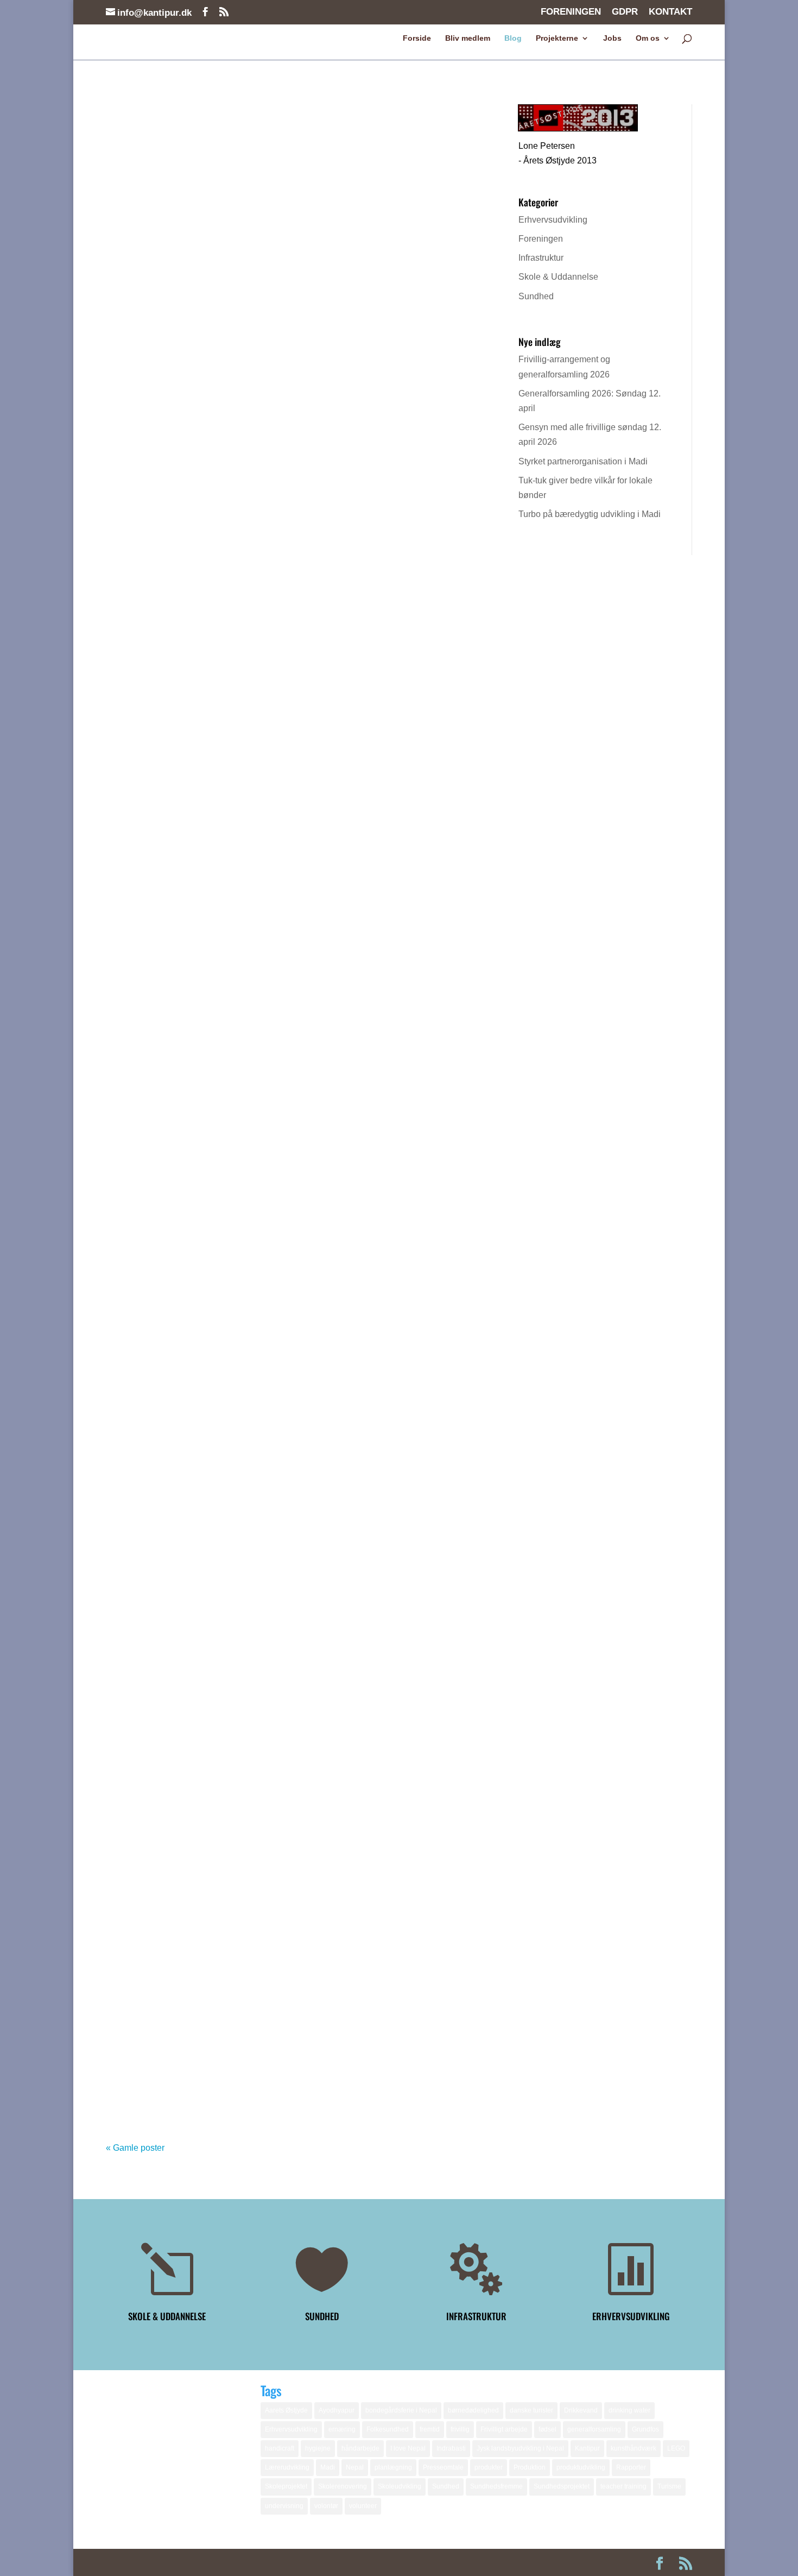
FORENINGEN (571, 12)
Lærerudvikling (287, 2467)
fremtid (430, 2429)
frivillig (460, 2429)
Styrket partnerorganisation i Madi (202, 905)
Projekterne (557, 38)
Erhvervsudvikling (553, 220)
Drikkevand (581, 2410)
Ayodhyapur (337, 2410)
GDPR (625, 12)
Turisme (669, 2486)
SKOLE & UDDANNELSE (167, 2316)
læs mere (135, 238)
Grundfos (645, 2429)
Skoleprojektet (286, 2486)
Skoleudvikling (400, 2486)
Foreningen (541, 239)
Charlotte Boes (155, 161)
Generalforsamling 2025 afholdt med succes (227, 1638)
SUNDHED (322, 2316)
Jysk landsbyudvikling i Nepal (520, 2448)
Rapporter (631, 2467)
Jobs (612, 38)
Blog (513, 38)
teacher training (623, 2486)
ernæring (342, 2429)
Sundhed (536, 296)
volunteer (363, 2506)
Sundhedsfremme (496, 2486)
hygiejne (318, 2448)
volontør (326, 2506)
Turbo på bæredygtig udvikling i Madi (208, 1245)
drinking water (629, 2410)
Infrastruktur (541, 258)
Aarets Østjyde (286, 2410)
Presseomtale (443, 2467)
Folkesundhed (388, 2429)
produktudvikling (581, 2467)
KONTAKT (670, 12)
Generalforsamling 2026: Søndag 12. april (220, 550)
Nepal (355, 2467)
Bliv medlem (468, 38)
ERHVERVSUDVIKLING (631, 2316)
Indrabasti (451, 2448)
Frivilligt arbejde (504, 2429)
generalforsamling (594, 2429)
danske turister (531, 2410)
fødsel (547, 2429)
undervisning (284, 2506)
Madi (328, 2467)
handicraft (280, 2448)
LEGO (676, 2448)
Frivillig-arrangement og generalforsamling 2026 (238, 142)
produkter (489, 2467)
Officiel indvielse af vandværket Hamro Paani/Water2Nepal (262, 1993)
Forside (417, 38)
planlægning (393, 2467)
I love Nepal (408, 2448)
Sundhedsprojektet (562, 2486)
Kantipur (587, 2448)
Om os (648, 38)
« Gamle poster (135, 2148)
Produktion (530, 2467)
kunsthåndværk (634, 2448)
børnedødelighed (473, 2410)
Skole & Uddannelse (558, 277)
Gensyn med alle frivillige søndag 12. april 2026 (236, 734)
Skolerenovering (343, 2486)
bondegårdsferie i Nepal (401, 2410)
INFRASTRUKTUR (476, 2316)
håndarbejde (360, 2448)
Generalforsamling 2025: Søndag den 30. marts (235, 1808)
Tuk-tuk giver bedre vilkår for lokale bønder (225, 1075)
